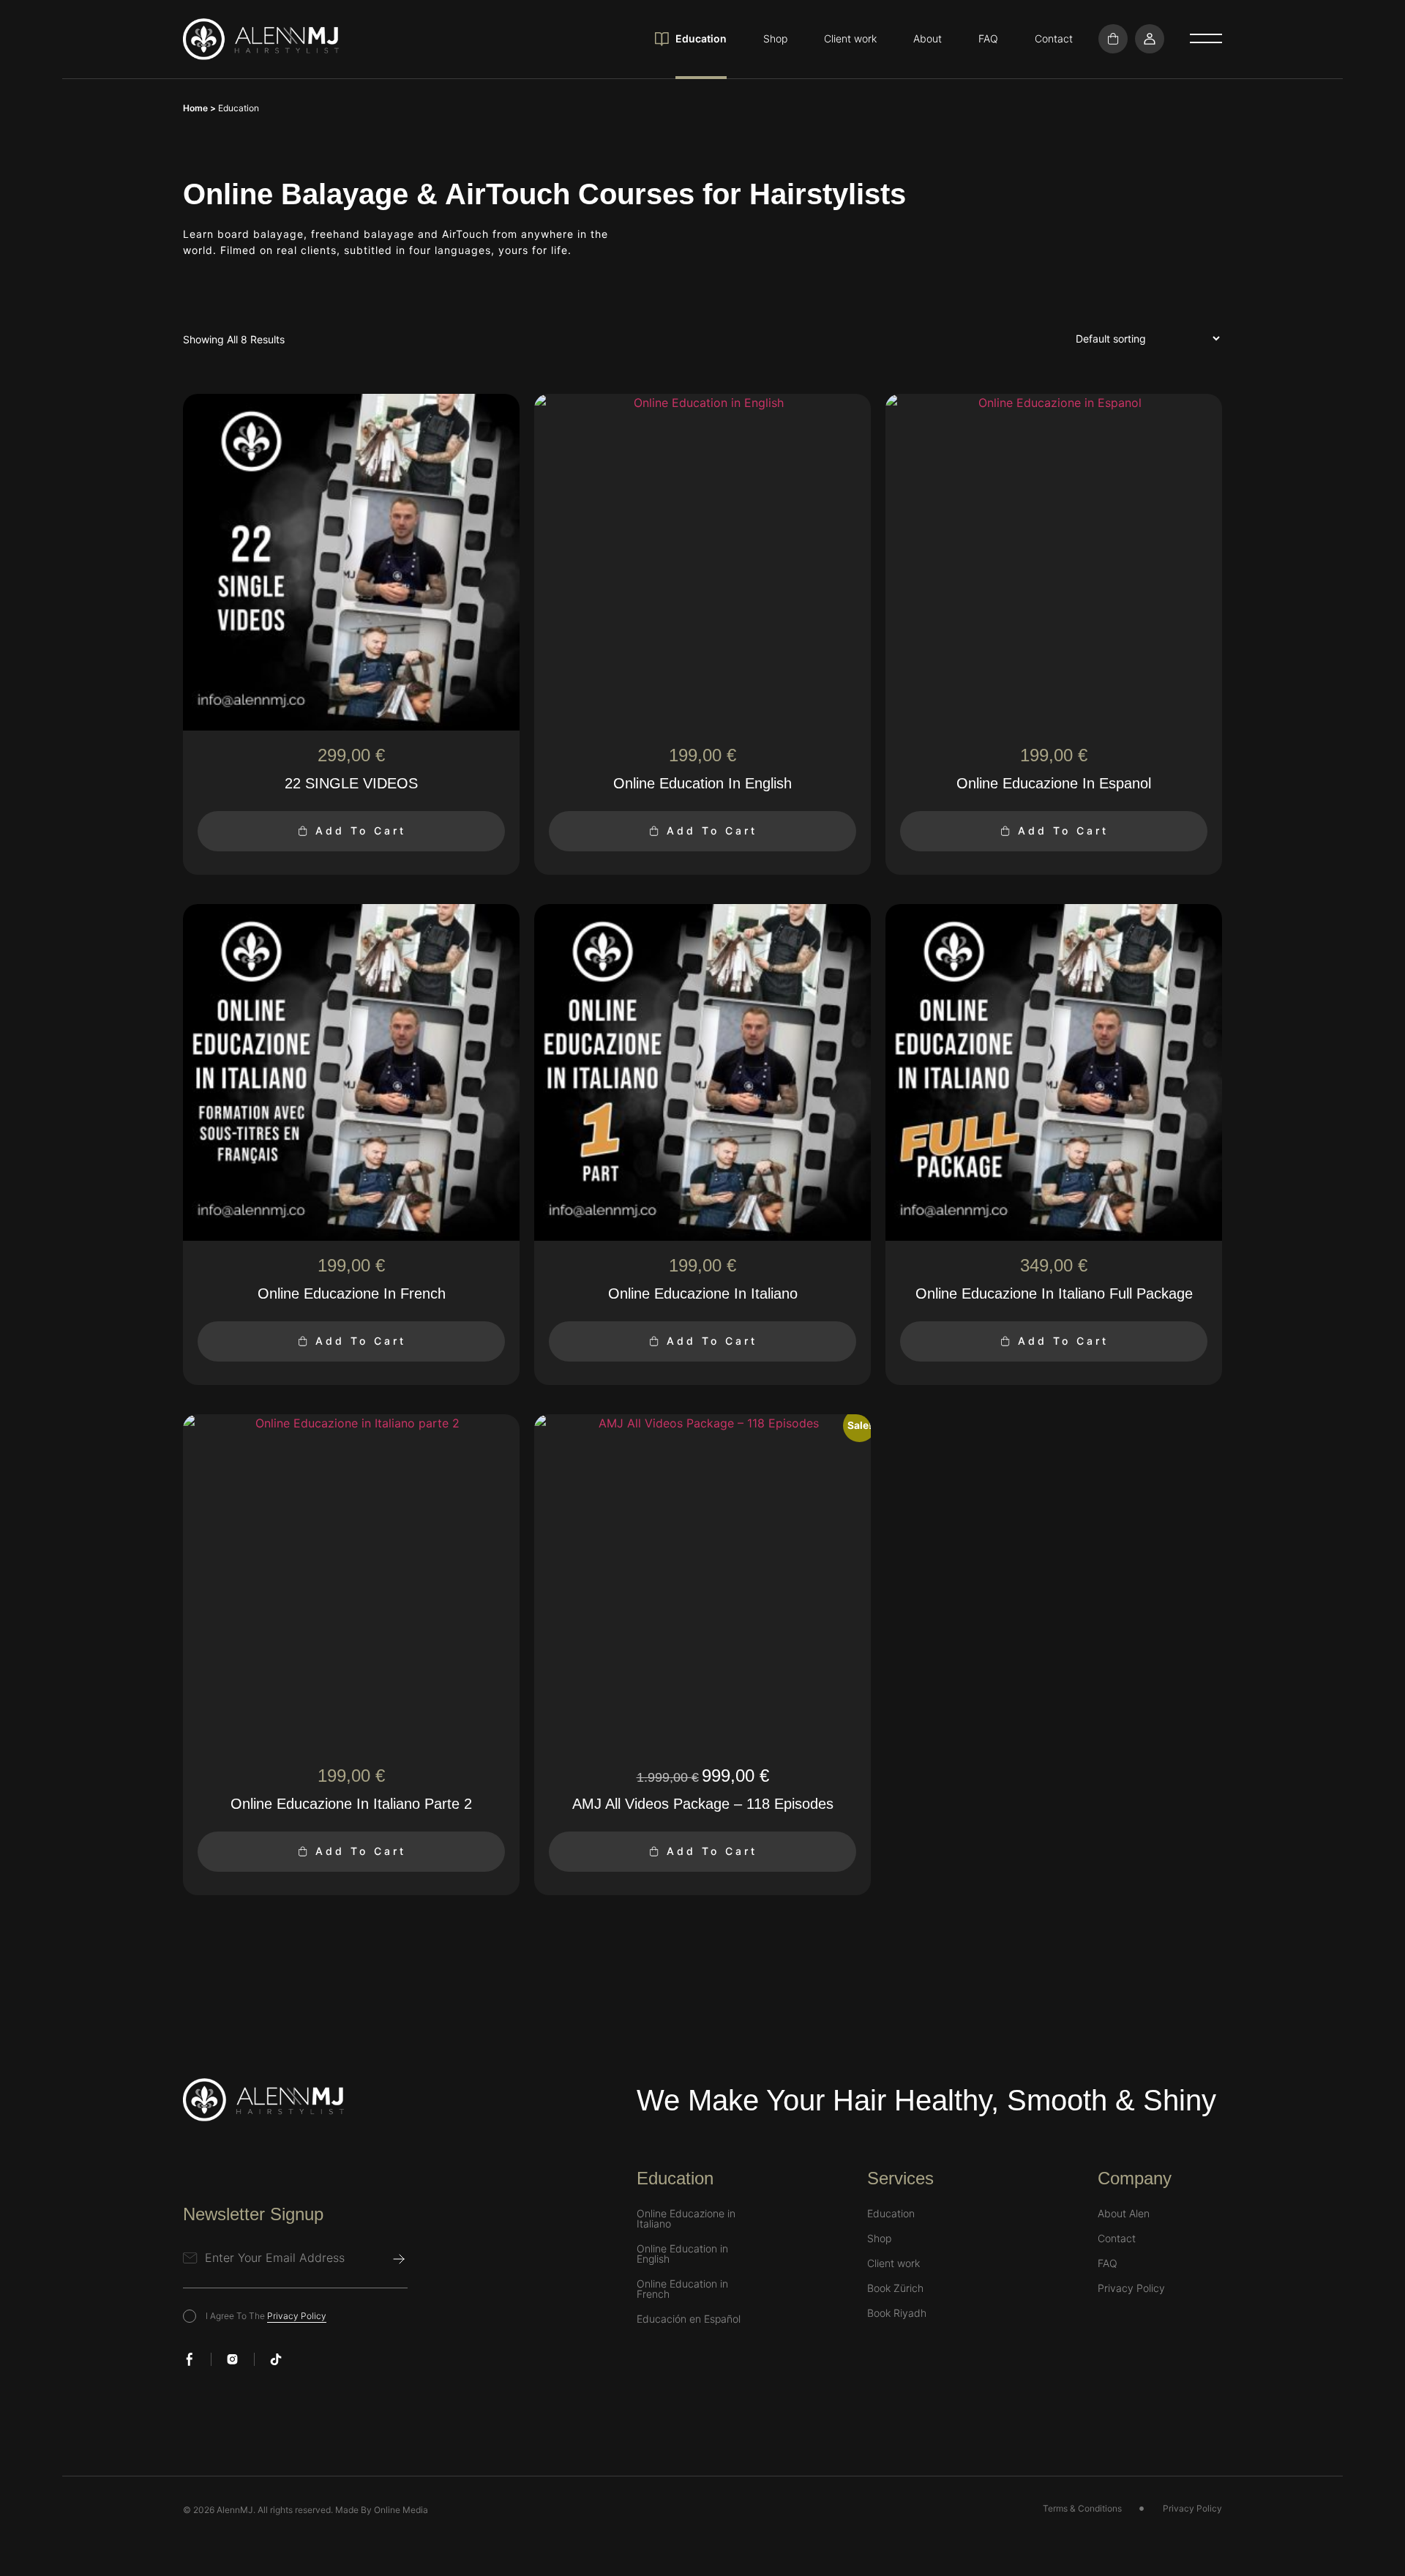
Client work (850, 38)
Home (195, 108)
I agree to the (266, 2316)
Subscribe (399, 2259)
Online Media (401, 2510)
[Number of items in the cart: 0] (1113, 39)
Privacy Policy (297, 2316)
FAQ (988, 38)
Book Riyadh (897, 2313)
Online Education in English (682, 2254)
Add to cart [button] (361, 830)
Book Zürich (895, 2288)
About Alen (1124, 2214)
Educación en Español (689, 2319)
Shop (775, 38)
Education (701, 38)
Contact (1054, 38)
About (928, 38)
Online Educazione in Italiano (686, 2219)
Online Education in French (682, 2289)
